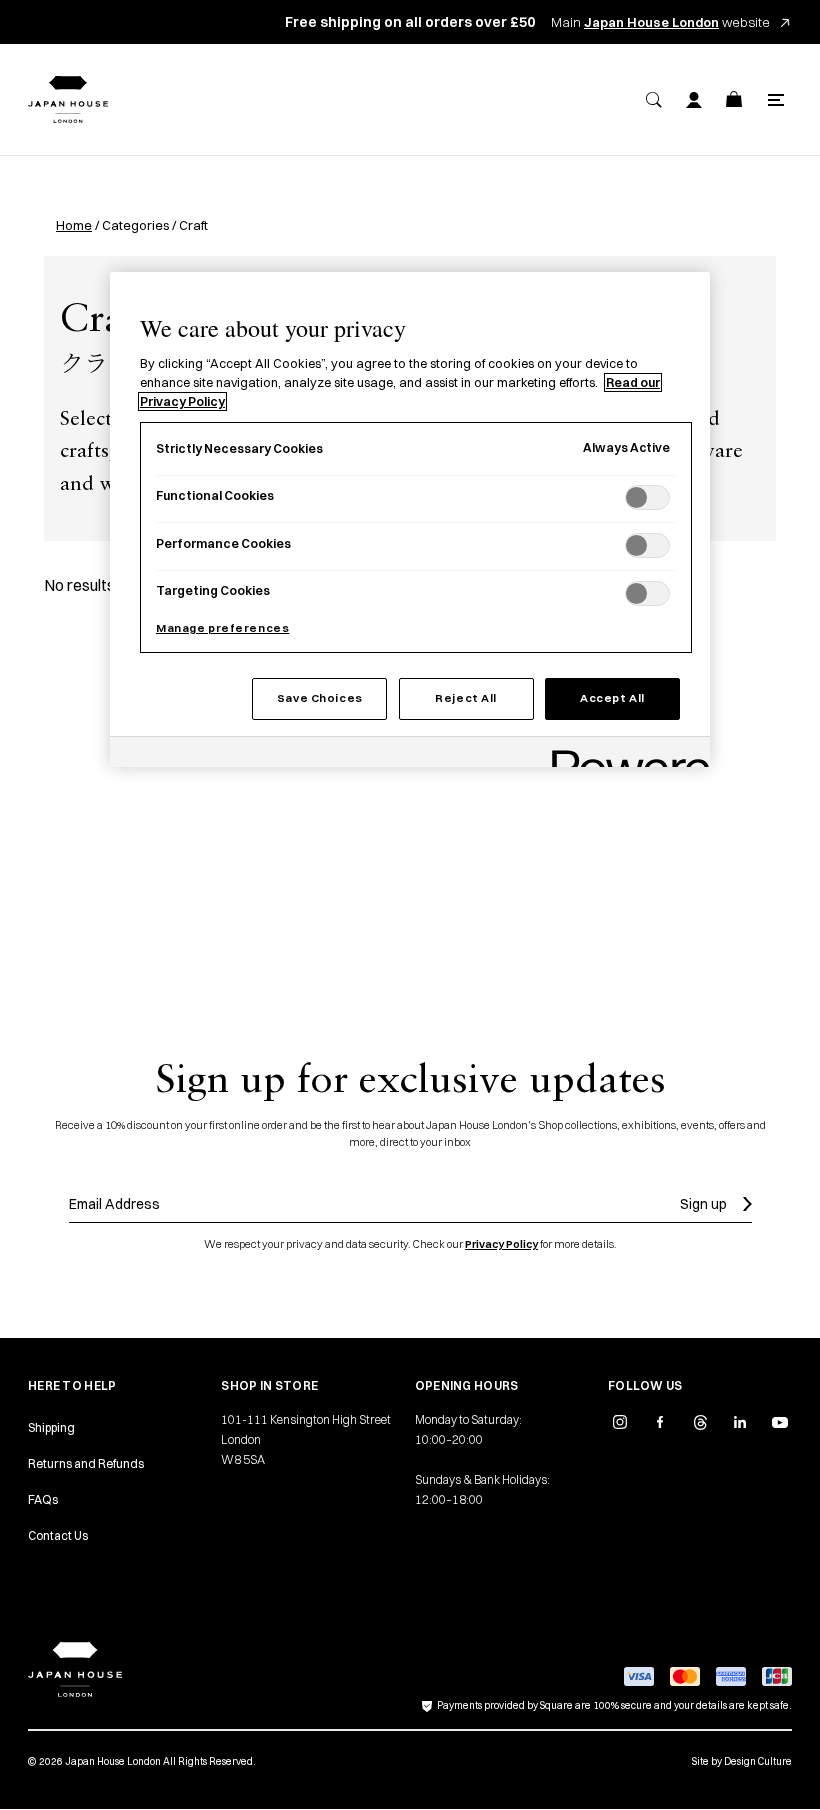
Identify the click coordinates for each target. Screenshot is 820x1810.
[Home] (68, 99)
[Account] (694, 100)
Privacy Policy (501, 1244)
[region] (410, 519)
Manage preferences (222, 628)
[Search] (654, 100)
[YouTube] (780, 1422)
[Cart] (734, 100)
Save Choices (320, 698)
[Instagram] (620, 1422)
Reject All (466, 698)
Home (74, 225)
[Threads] (700, 1422)
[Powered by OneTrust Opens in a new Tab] (624, 754)
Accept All (612, 698)
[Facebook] (660, 1422)
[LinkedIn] (740, 1422)
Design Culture (758, 1761)
